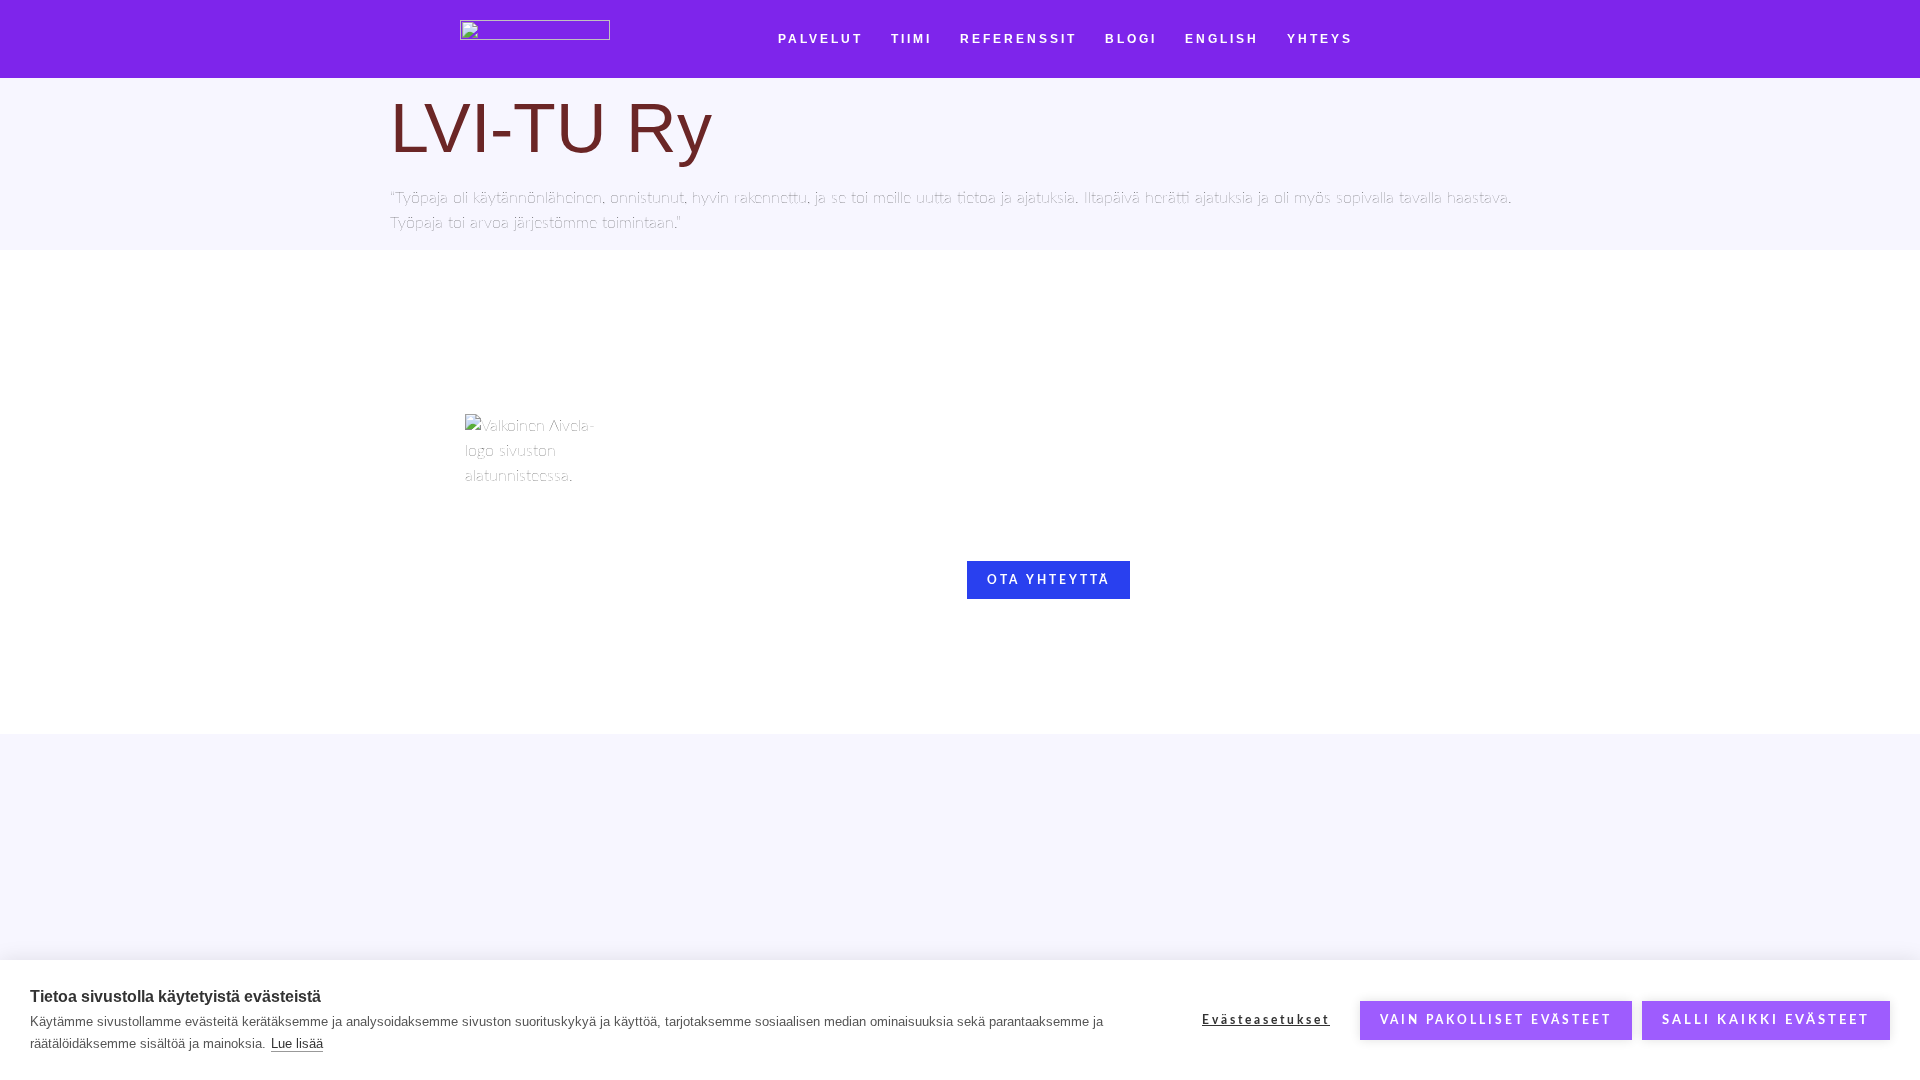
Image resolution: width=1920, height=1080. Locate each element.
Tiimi (911, 39)
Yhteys (1320, 39)
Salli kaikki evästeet (1766, 1020)
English (1222, 39)
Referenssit (1018, 39)
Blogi (1131, 39)
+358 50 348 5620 (1031, 514)
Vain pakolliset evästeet (1496, 1020)
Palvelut (820, 39)
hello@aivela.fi (1017, 489)
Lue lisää (297, 1043)
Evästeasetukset (1266, 1020)
